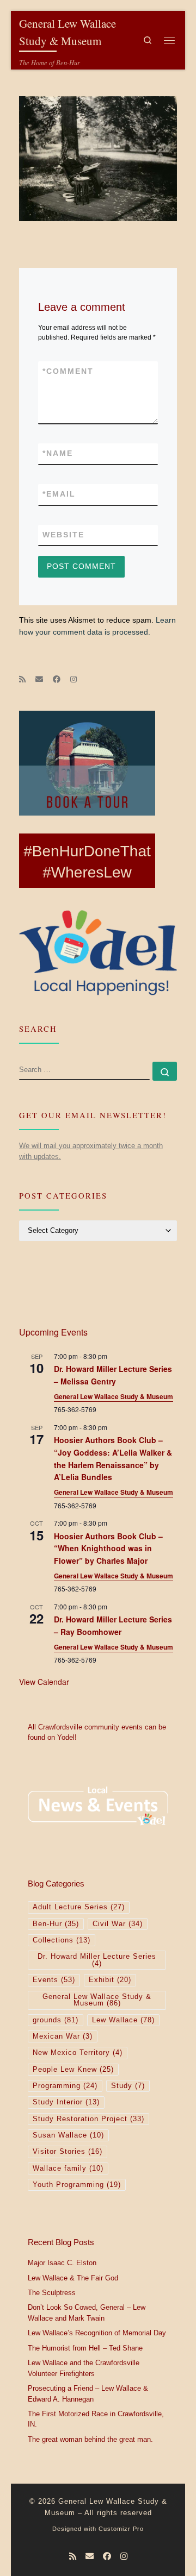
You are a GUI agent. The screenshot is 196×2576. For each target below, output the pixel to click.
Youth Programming (77, 2185)
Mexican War (63, 2036)
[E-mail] (39, 680)
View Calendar (44, 1682)
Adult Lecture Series (79, 1907)
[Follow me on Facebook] (57, 680)
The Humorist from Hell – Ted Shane (85, 2348)
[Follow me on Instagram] (73, 680)
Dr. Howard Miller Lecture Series (97, 1960)
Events (54, 1980)
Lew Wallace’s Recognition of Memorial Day (97, 2333)
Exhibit (110, 1980)
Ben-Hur (56, 1924)
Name (58, 453)
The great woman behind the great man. (90, 2440)
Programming (65, 2086)
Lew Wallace (123, 2020)
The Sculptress (52, 2293)
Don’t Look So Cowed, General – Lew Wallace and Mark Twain (87, 2313)
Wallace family (68, 2168)
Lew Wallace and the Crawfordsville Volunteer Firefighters (84, 2368)
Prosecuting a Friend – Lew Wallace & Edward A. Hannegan (88, 2394)
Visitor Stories (68, 2152)
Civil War (118, 1924)
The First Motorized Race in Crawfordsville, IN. (96, 2420)
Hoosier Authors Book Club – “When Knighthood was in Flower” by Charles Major (108, 1548)
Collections (62, 1940)
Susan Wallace (68, 2135)
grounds (56, 2020)
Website (63, 535)
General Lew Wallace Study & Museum (114, 1396)
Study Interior (66, 2102)
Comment (68, 371)
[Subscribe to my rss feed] (22, 680)
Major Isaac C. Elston (62, 2263)
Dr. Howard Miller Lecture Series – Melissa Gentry (113, 1375)
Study (128, 2086)
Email (59, 494)
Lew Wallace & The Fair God (73, 2278)
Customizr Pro (121, 2529)
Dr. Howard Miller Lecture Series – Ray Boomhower (113, 1625)
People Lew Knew (73, 2070)
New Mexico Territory (78, 2053)
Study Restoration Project (88, 2119)
